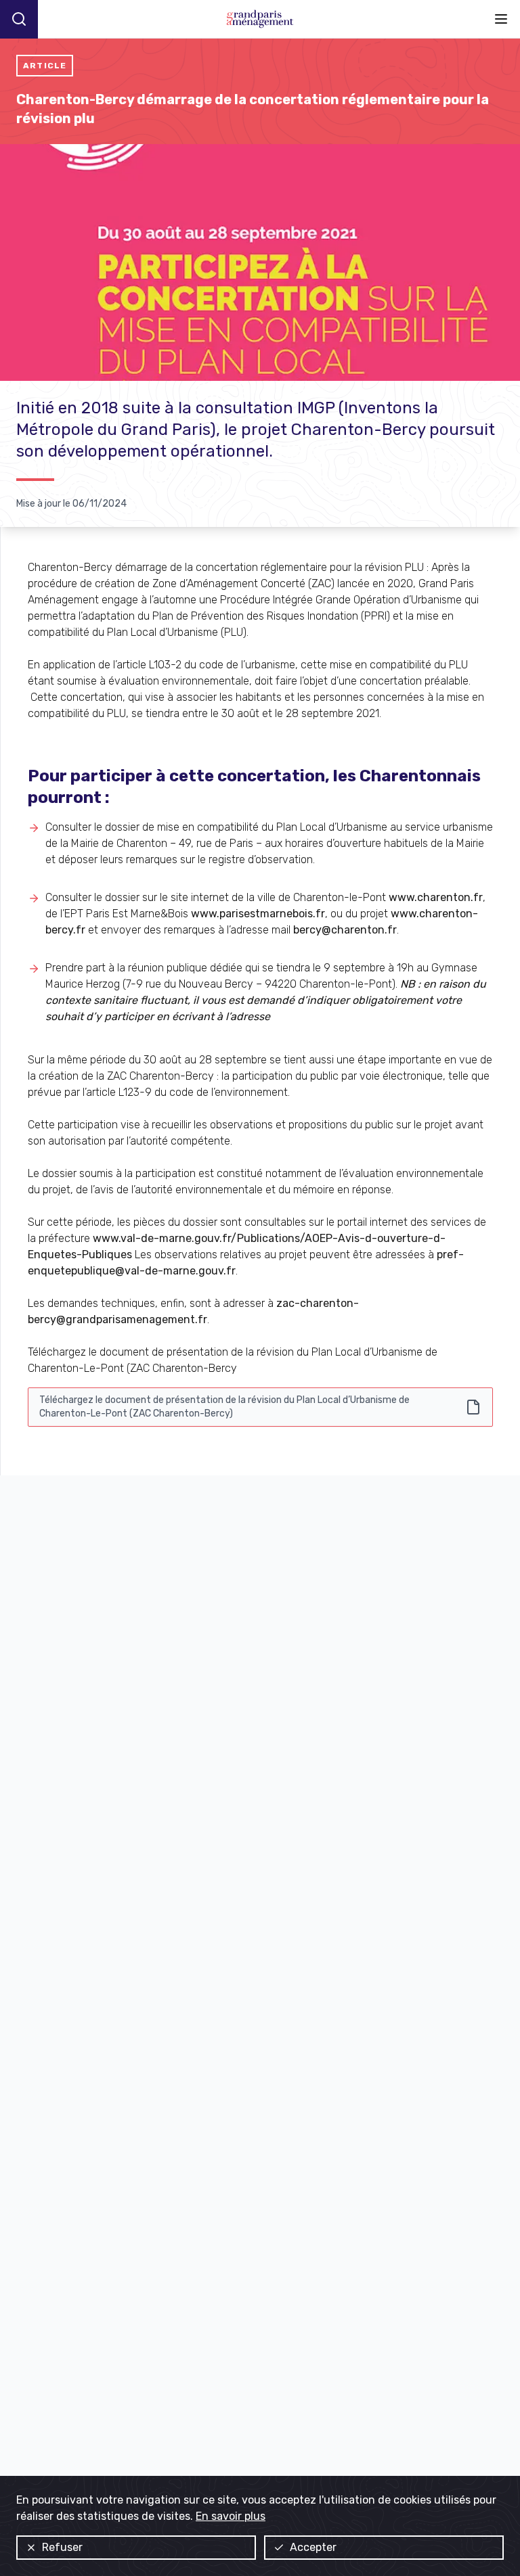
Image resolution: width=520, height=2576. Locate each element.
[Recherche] (19, 19)
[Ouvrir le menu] (501, 19)
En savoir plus (231, 2516)
